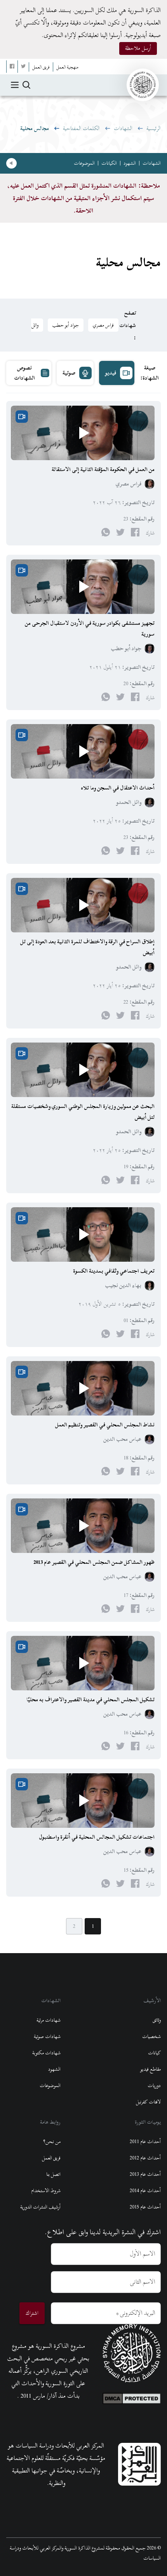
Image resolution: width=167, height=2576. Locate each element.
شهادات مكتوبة (46, 2053)
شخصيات (151, 2036)
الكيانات (109, 163)
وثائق (157, 2020)
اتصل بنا (53, 2174)
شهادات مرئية (49, 2020)
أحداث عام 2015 (145, 2207)
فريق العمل (51, 2158)
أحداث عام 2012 (145, 2158)
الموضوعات (84, 163)
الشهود (130, 163)
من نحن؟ (52, 2142)
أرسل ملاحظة (138, 48)
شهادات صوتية (47, 2036)
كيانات (154, 2053)
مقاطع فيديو (150, 2069)
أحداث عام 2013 (145, 2174)
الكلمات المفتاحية (81, 128)
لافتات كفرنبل (148, 2102)
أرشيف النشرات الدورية (40, 2207)
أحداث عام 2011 (145, 2142)
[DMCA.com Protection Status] (132, 2397)
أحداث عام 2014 (145, 2191)
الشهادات (123, 128)
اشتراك (32, 2313)
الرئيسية (154, 128)
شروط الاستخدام (46, 2191)
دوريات (154, 2085)
